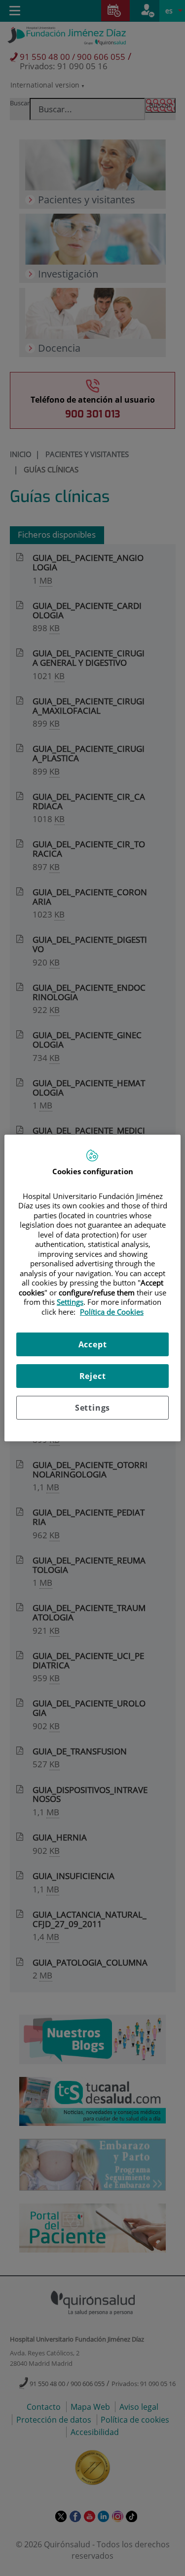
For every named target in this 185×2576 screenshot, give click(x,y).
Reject (93, 1376)
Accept (93, 1344)
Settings (92, 1408)
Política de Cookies (112, 1312)
